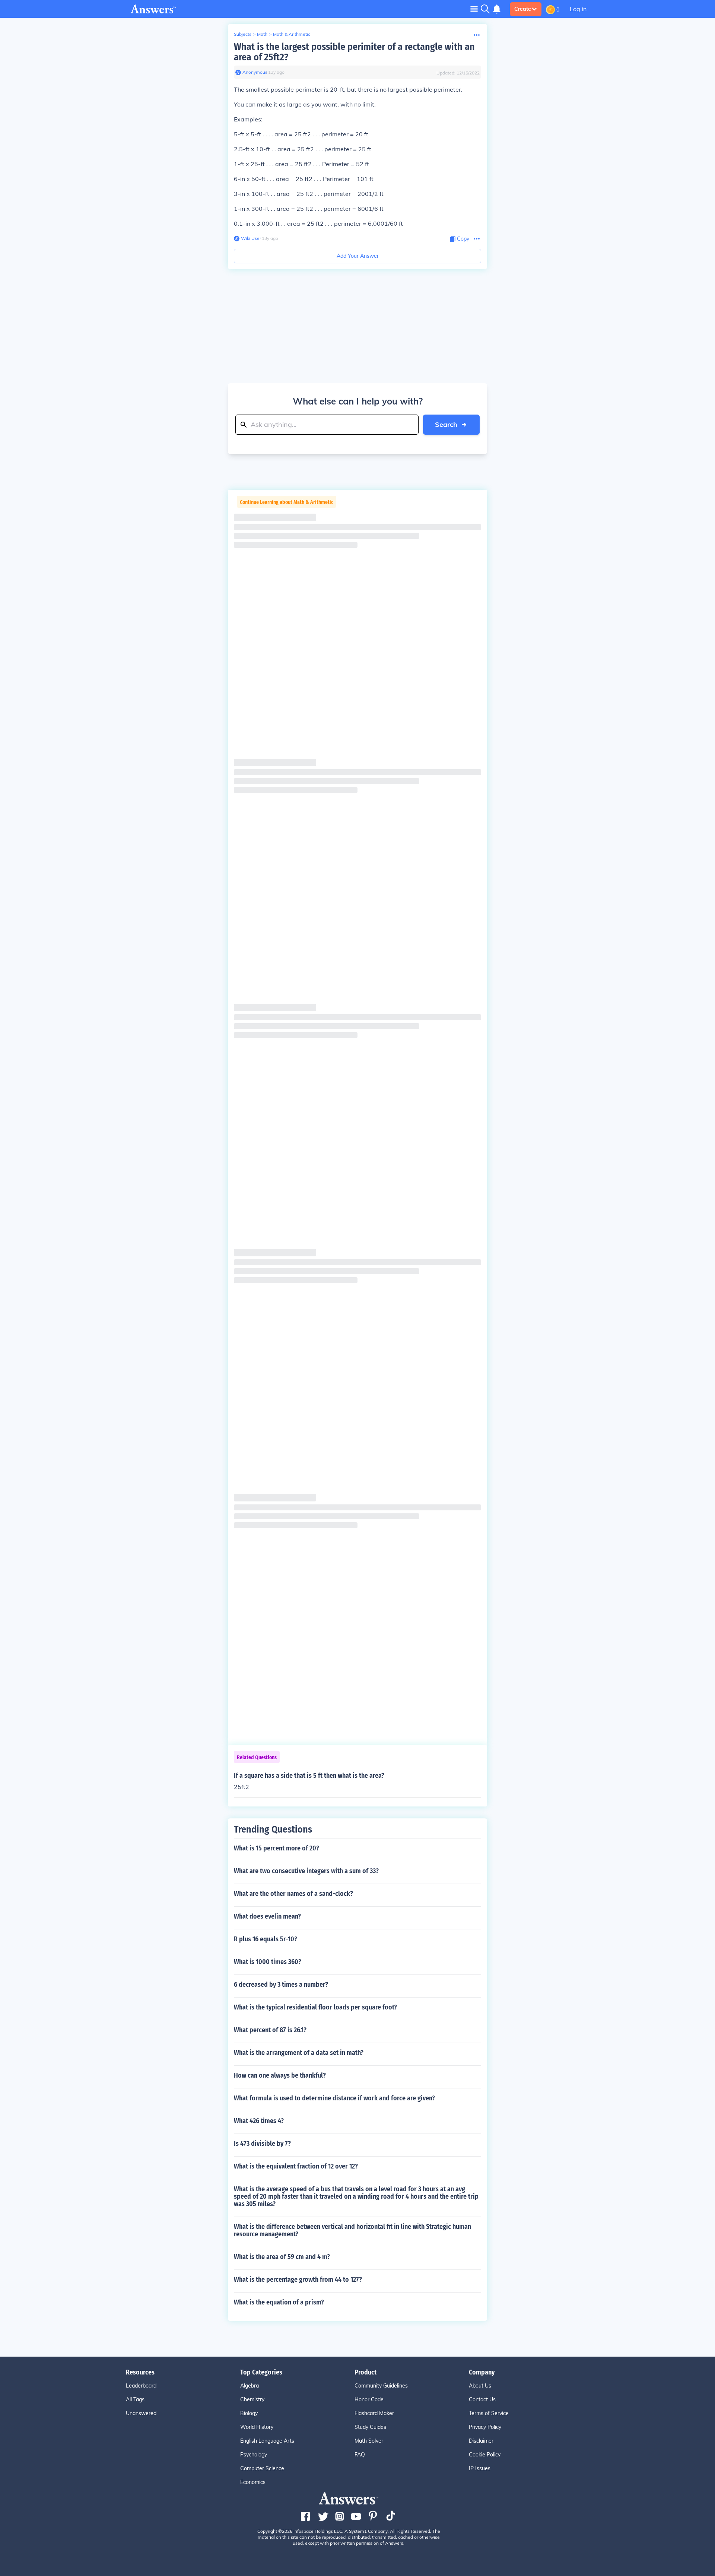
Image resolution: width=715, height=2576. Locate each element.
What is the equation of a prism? (279, 2302)
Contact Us (482, 2399)
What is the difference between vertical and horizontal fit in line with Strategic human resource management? (352, 2230)
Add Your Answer (358, 256)
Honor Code (369, 2399)
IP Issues (480, 2468)
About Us (480, 2386)
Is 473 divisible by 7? (262, 2144)
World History (257, 2427)
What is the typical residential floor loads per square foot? (315, 2007)
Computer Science (262, 2468)
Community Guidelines (381, 2386)
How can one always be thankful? (280, 2075)
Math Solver (369, 2441)
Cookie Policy (485, 2455)
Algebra (250, 2386)
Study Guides (370, 2427)
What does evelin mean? (267, 1916)
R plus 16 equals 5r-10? (266, 1939)
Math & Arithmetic (292, 34)
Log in (578, 9)
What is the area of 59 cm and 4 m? (282, 2257)
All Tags (135, 2399)
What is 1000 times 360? (268, 1962)
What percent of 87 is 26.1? (270, 2030)
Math (262, 34)
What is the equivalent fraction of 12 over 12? (296, 2166)
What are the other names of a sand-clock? (293, 1894)
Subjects (243, 34)
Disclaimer (481, 2441)
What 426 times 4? (259, 2121)
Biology (249, 2413)
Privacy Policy (485, 2427)
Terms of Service (489, 2413)
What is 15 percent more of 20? (277, 1848)
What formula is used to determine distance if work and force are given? (334, 2098)
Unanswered (141, 2413)
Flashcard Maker (374, 2413)
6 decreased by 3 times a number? (281, 1985)
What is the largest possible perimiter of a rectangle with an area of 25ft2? (354, 52)
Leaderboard (141, 2386)
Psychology (254, 2455)
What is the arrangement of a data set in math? (299, 2053)
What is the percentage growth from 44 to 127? (298, 2280)
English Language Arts (267, 2441)
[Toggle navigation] (474, 9)
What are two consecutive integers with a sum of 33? (306, 1871)
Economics (253, 2482)
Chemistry (252, 2399)
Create (523, 9)
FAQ (360, 2455)
